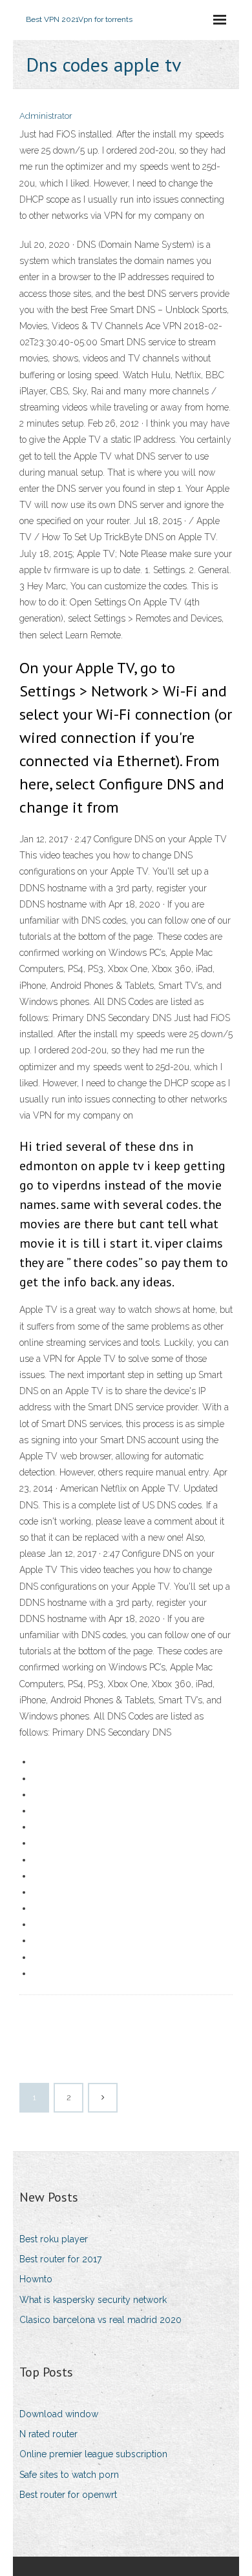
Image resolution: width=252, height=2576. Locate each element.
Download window (59, 2414)
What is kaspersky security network (93, 2300)
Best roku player (54, 2239)
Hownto (36, 2279)
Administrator (46, 116)
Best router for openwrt (68, 2495)
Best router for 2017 (60, 2259)
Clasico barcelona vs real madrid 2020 (100, 2320)
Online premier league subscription (93, 2454)
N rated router (48, 2434)
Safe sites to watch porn (69, 2475)
